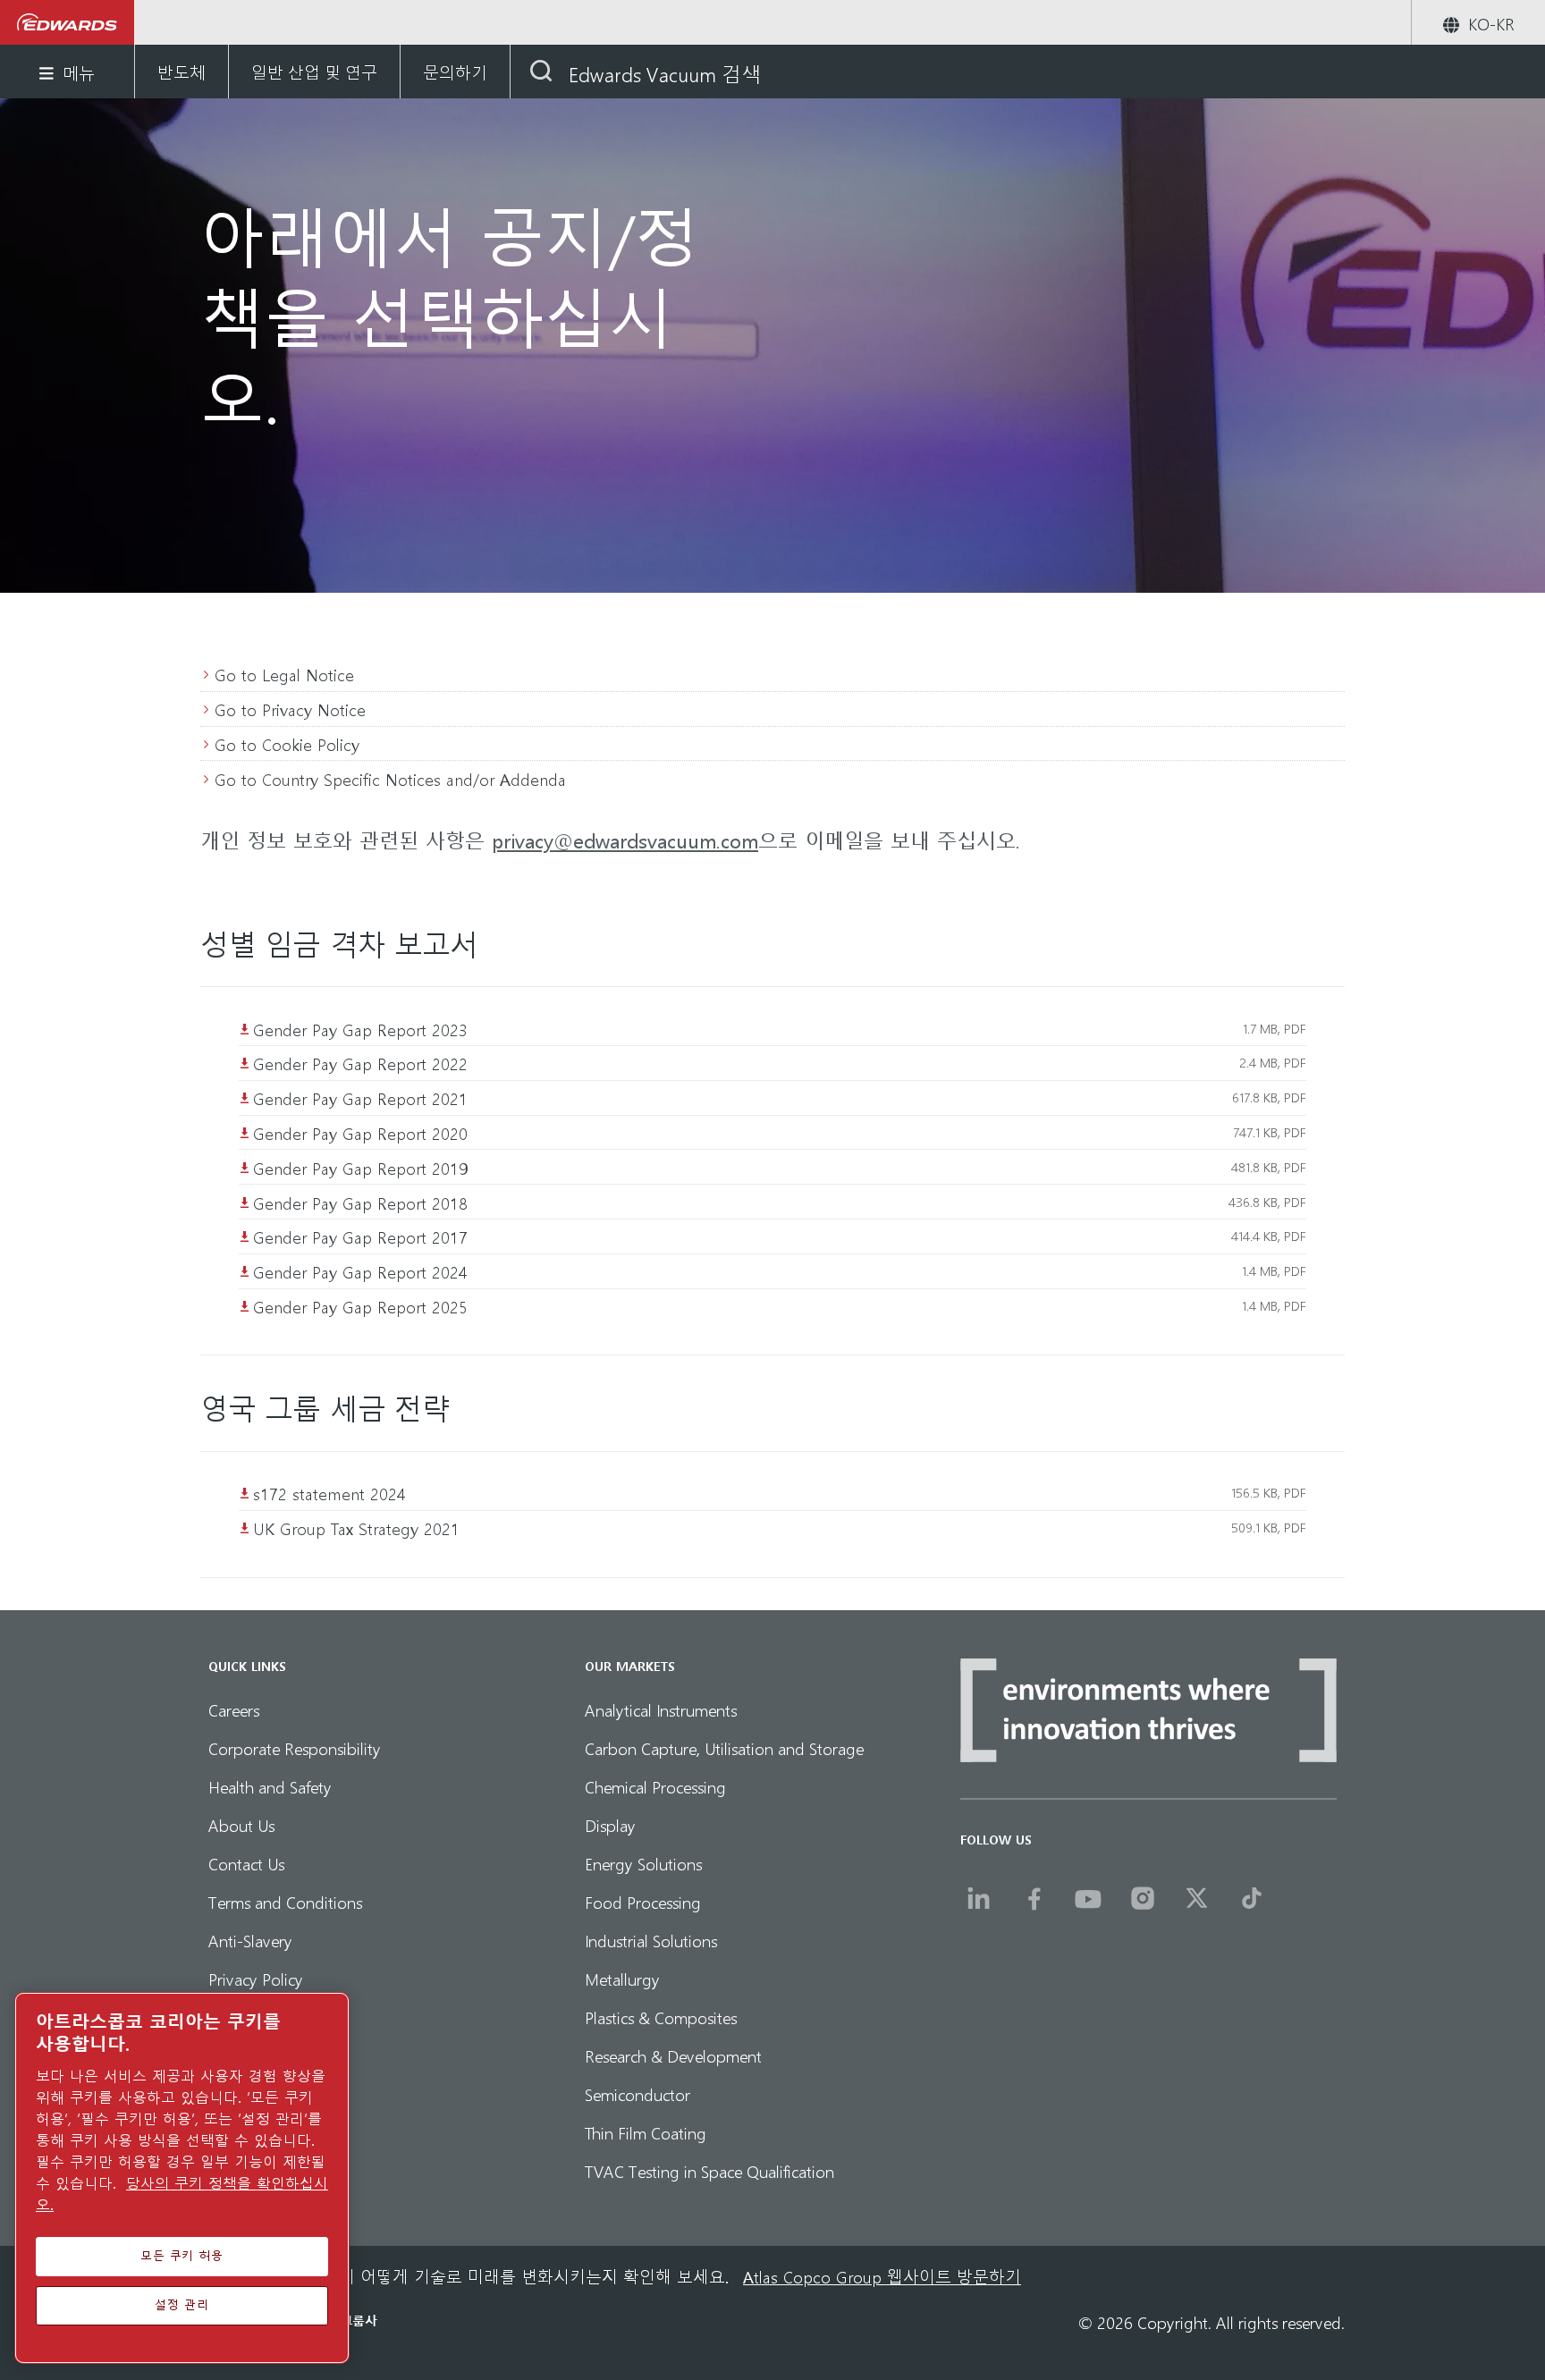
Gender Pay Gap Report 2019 (360, 1167)
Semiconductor (637, 2093)
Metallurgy (622, 1978)
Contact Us (246, 1863)
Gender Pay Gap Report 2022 (360, 1063)
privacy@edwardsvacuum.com (625, 840)
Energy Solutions (643, 1863)
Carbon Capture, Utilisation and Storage (724, 1747)
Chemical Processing (655, 1786)
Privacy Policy (256, 1978)
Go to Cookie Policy (287, 743)
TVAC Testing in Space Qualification (709, 2170)
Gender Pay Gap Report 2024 (360, 1271)
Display (610, 1824)
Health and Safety (270, 1786)
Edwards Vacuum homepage (68, 22)
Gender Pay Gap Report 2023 (360, 1029)
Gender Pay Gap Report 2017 (360, 1236)
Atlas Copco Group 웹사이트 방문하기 (882, 2276)
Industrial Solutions (651, 1940)
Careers (234, 1709)
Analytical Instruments (661, 1709)
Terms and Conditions (285, 1901)
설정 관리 (182, 2305)
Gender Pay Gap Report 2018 (360, 1202)
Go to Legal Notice (284, 674)
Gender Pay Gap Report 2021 (360, 1097)
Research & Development (673, 2055)
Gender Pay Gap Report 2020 (360, 1132)
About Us (241, 1824)
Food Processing (643, 1901)
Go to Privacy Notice (290, 709)
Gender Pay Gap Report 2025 (360, 1306)
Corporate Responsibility (295, 1747)
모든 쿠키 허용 (182, 2256)
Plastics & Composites (661, 2017)
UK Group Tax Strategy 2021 (356, 1528)
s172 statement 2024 (329, 1493)
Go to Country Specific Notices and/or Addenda (390, 778)
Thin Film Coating (646, 2132)
